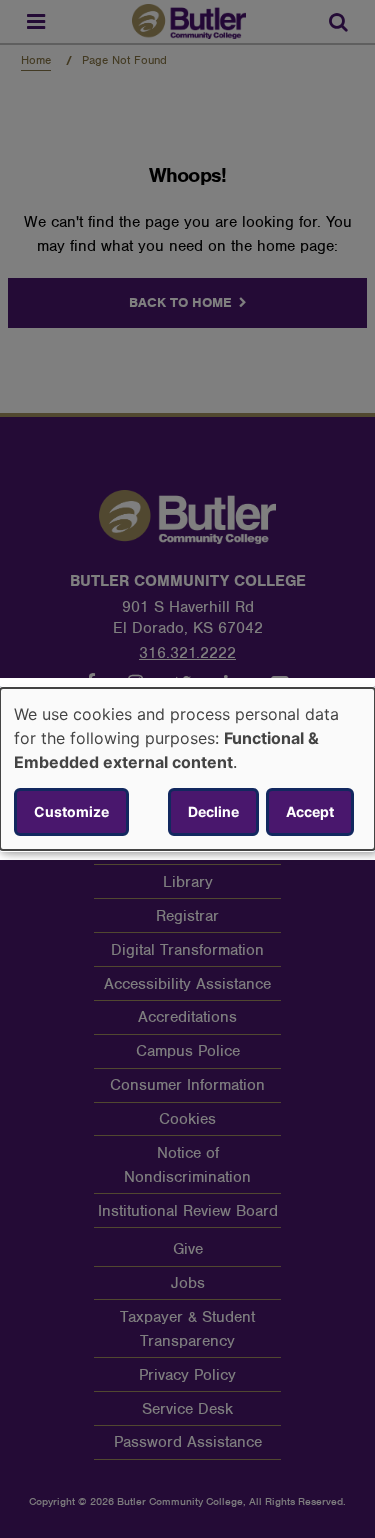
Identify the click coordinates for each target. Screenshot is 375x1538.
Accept (310, 811)
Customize (71, 811)
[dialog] (187, 769)
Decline (213, 811)
